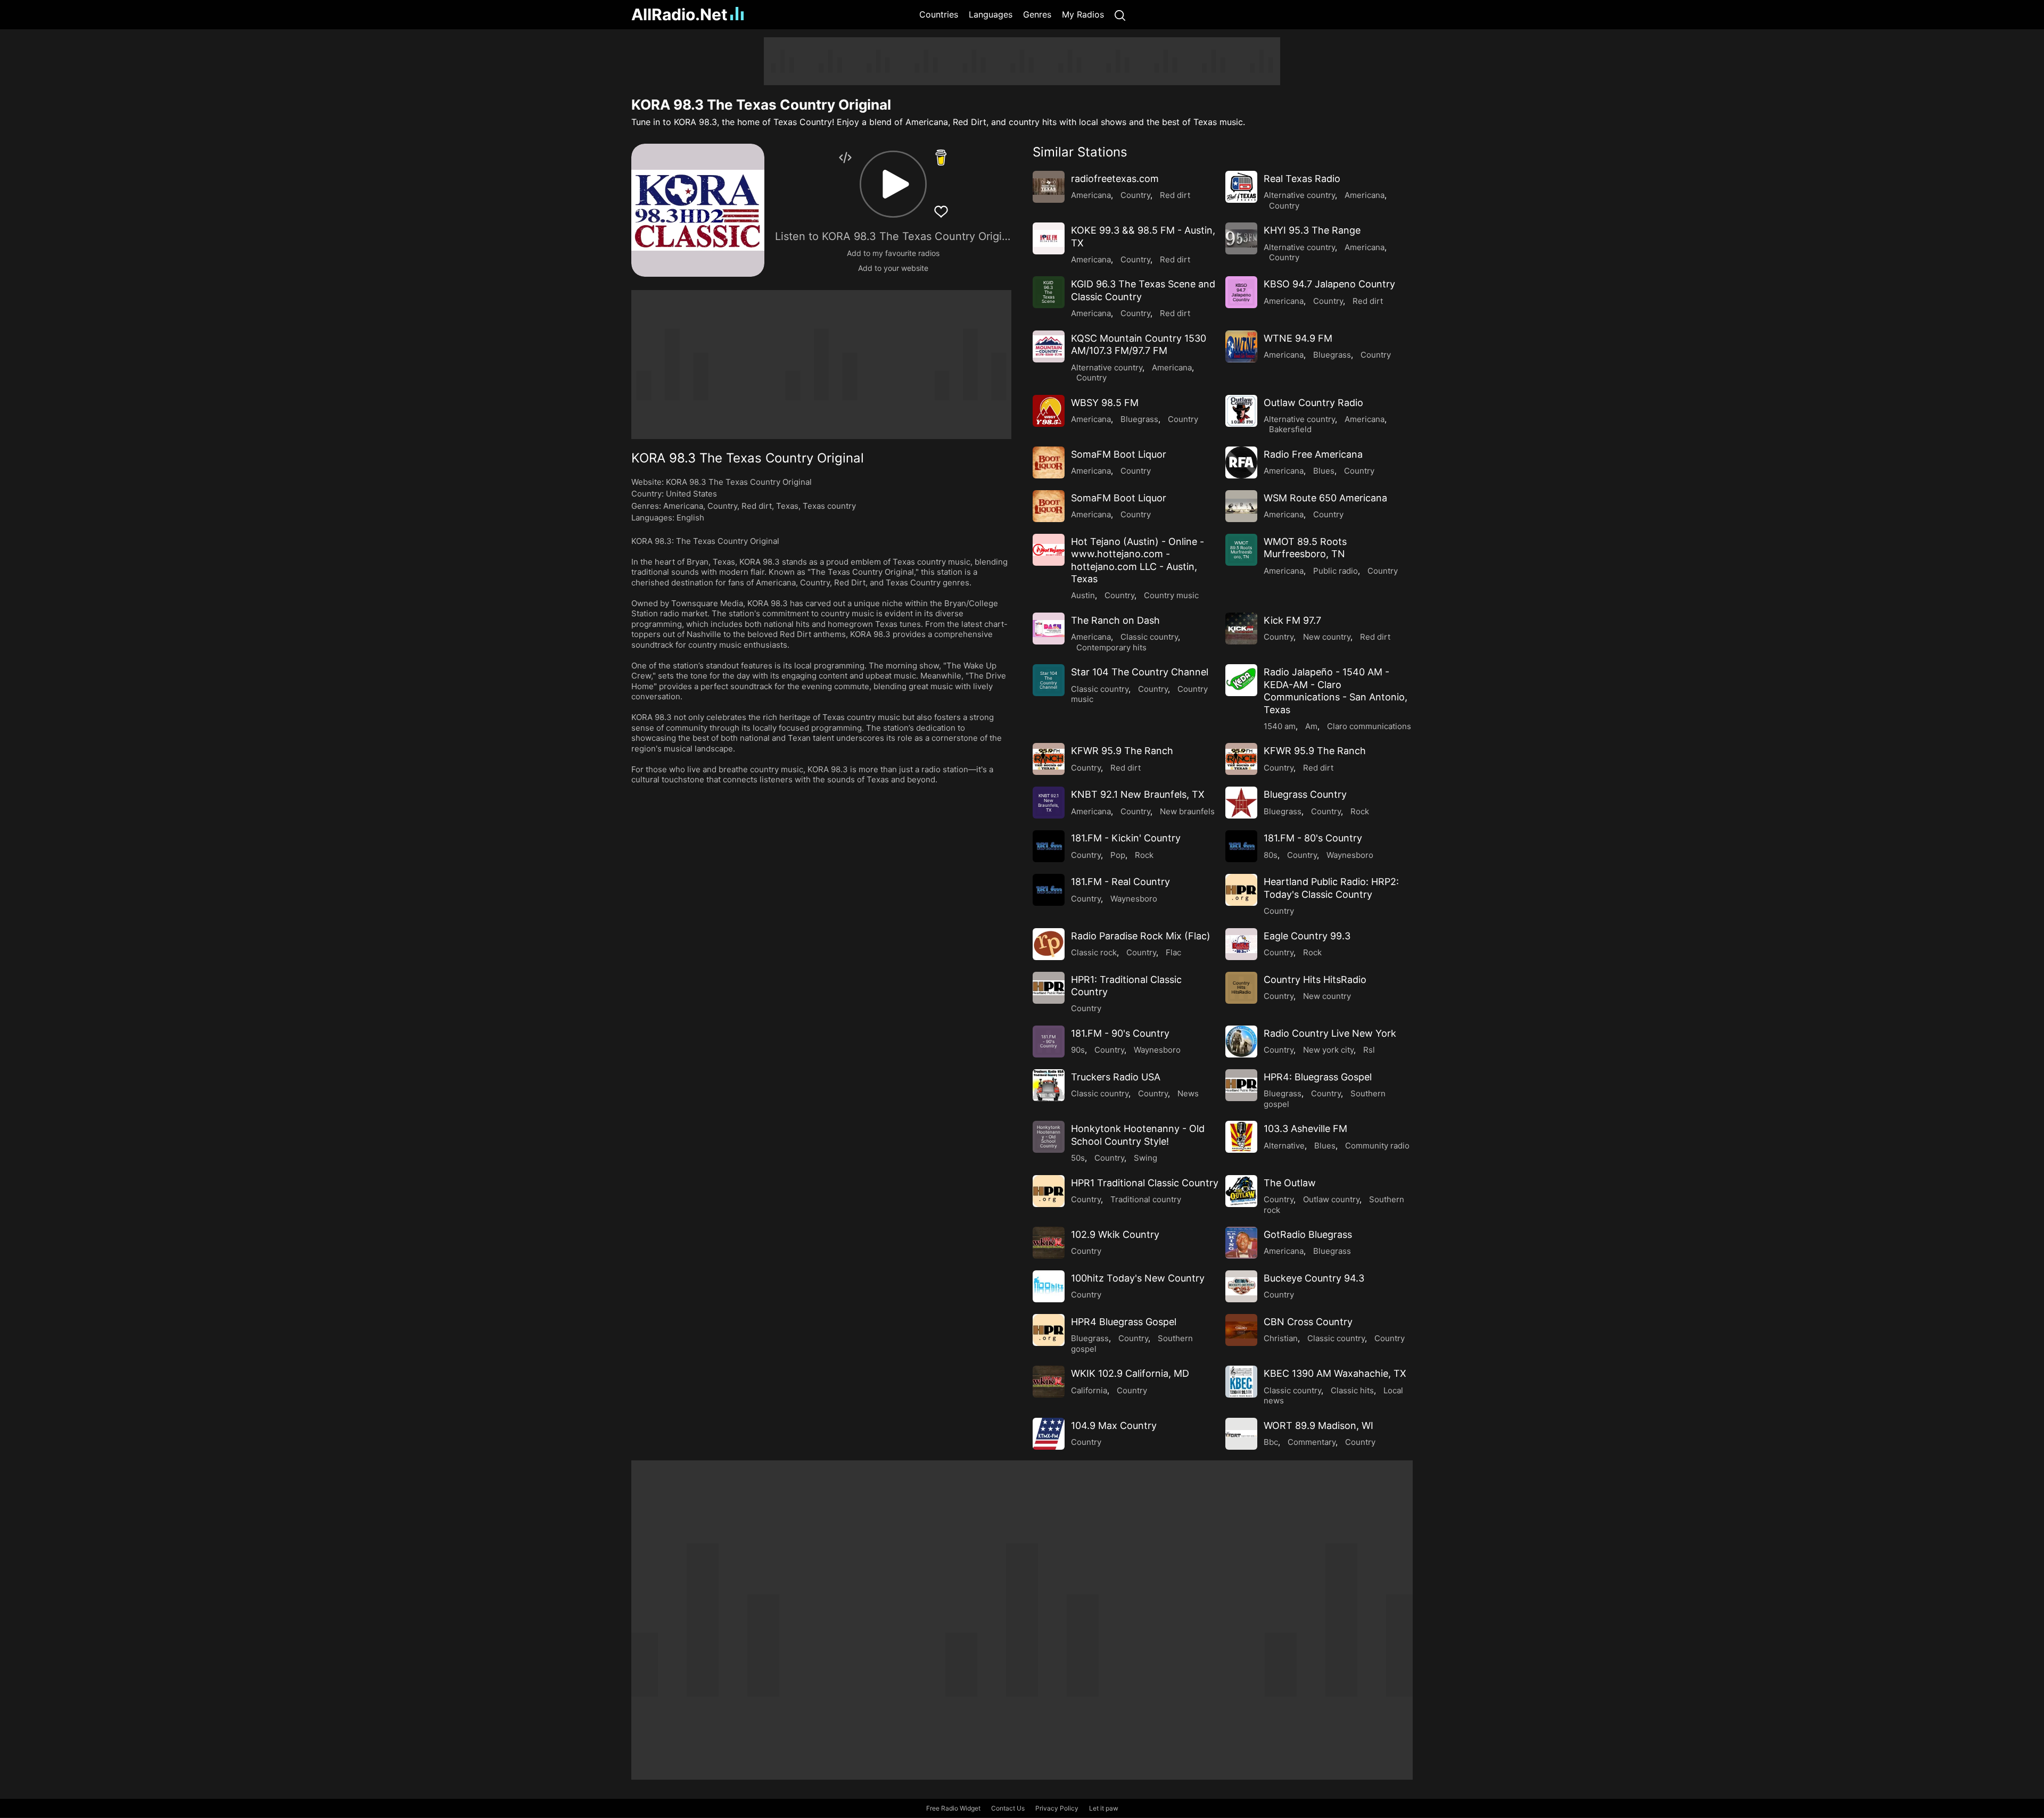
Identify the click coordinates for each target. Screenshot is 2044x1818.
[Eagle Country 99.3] (1241, 944)
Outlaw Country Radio (1313, 403)
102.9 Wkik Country (1115, 1234)
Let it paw (1104, 1808)
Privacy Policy (1057, 1808)
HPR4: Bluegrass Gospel (1318, 1077)
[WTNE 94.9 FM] (1241, 346)
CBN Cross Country (1308, 1322)
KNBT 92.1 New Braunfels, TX (1138, 794)
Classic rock (1094, 952)
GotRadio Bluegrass (1308, 1234)
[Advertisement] (580, 197)
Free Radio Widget (953, 1808)
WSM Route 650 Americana (1325, 498)
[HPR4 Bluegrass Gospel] (1049, 1330)
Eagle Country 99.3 (1307, 936)
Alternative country (1299, 195)
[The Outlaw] (1241, 1191)
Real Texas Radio (1302, 179)
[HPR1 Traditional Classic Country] (1049, 1191)
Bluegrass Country (1305, 794)
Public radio (1336, 571)
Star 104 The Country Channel (1140, 672)
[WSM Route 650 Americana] (1241, 506)
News (1188, 1093)
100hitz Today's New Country (1138, 1278)
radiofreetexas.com (1115, 179)
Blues (1324, 471)
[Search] (1120, 15)
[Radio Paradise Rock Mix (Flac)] (1049, 944)
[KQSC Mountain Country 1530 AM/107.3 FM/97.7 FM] (1049, 346)
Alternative (1284, 1146)
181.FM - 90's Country (1120, 1033)
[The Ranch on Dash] (1049, 629)
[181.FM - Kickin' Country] (1049, 846)
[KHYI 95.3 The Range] (1241, 238)
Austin (1083, 595)
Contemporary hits (1111, 647)
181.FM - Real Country (1120, 882)
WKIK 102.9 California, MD (1130, 1373)
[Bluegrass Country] (1241, 803)
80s (1271, 855)
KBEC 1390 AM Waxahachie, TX (1335, 1373)
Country (722, 506)
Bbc (1271, 1442)
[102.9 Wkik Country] (1049, 1243)
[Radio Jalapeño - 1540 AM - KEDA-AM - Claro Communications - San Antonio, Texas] (1241, 680)
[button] (893, 184)
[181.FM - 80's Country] (1241, 846)
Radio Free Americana (1313, 454)
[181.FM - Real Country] (1049, 890)
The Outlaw (1290, 1183)
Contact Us (1008, 1808)
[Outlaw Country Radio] (1241, 411)
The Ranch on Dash (1115, 620)
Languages (991, 14)
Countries (939, 14)
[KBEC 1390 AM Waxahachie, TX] (1241, 1382)
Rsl (1369, 1050)
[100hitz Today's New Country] (1049, 1286)
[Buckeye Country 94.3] (1241, 1286)
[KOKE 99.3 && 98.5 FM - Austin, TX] (1049, 238)
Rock (1360, 811)
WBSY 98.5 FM (1105, 403)
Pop (1118, 855)
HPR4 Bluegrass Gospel (1124, 1322)
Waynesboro (1350, 855)
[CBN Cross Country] (1241, 1330)
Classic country (1149, 637)
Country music (1171, 595)
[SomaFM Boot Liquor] (1049, 462)
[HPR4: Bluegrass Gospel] (1241, 1085)
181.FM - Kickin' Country (1126, 838)
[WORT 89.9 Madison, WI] (1241, 1434)
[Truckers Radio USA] (1049, 1085)
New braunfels (1187, 811)
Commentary (1312, 1442)
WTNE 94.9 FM (1298, 338)
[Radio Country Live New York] (1241, 1042)
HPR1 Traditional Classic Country (1145, 1183)
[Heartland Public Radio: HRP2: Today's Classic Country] (1241, 890)
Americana (683, 506)
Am (1311, 726)
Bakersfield (1290, 429)
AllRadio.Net (679, 14)
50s (1078, 1158)
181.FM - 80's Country (1313, 838)
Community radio (1377, 1146)
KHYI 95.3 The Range (1312, 230)
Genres (1037, 14)
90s (1078, 1050)
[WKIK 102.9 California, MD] (1049, 1382)
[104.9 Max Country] (1049, 1434)
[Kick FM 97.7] (1241, 629)
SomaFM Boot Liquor (1119, 454)
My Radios (1083, 14)
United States (691, 494)
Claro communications (1369, 726)
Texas (787, 506)
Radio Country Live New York (1330, 1033)
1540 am (1280, 726)
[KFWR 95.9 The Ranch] (1049, 759)
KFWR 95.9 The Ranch (1122, 751)
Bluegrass (1332, 355)
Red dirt (757, 506)
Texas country (829, 506)
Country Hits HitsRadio (1315, 980)
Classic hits (1352, 1390)
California (1089, 1390)
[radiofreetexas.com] (1049, 187)
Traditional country (1146, 1199)
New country (1327, 637)
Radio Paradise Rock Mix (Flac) (1141, 936)
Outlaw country (1331, 1199)
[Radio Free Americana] (1241, 462)
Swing (1145, 1158)
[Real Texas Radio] (1241, 187)
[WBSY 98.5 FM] (1049, 411)
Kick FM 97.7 (1292, 620)
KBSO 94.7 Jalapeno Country (1329, 284)
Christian (1281, 1338)
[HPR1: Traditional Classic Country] (1049, 988)
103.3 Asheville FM (1305, 1129)
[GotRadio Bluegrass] (1241, 1243)
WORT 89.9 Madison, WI (1318, 1426)
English (690, 518)
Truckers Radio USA (1116, 1077)
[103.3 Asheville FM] (1241, 1137)
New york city (1328, 1050)
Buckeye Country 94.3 (1314, 1278)
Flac (1173, 952)
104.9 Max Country (1114, 1426)
